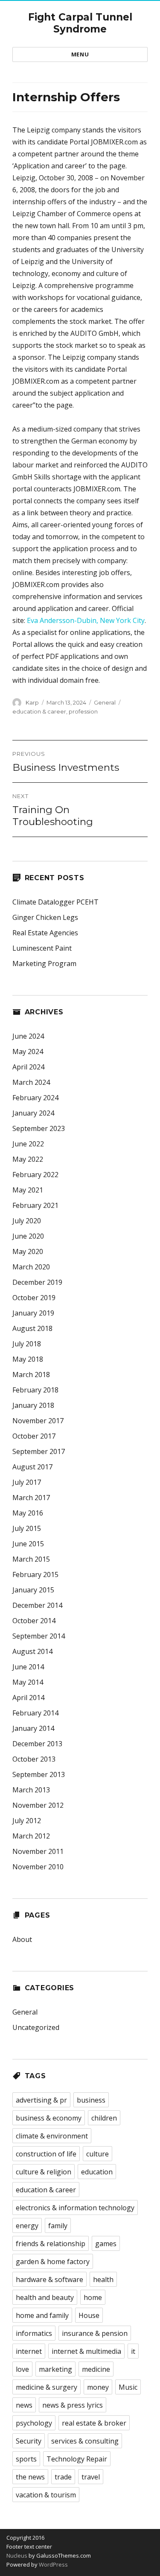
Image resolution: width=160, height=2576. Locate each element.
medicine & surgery (47, 2387)
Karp (32, 702)
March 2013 (31, 1790)
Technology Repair (77, 2459)
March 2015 (31, 1559)
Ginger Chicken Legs (45, 917)
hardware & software (49, 2279)
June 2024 (28, 1036)
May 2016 (28, 1513)
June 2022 (28, 1144)
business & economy (49, 2118)
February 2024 (35, 1098)
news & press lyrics (73, 2405)
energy (27, 2226)
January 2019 (33, 1313)
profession (83, 711)
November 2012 (38, 1805)
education (97, 2172)
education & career (39, 711)
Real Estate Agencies (45, 933)
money (98, 2387)
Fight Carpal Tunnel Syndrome (80, 23)
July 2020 (27, 1221)
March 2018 (31, 1375)
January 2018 (33, 1405)
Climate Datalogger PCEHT (55, 902)
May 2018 (28, 1359)
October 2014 (34, 1621)
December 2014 (37, 1605)
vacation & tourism (46, 2495)
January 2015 (33, 1590)
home (93, 2297)
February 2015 (35, 1574)
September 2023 (39, 1128)
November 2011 (38, 1851)
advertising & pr (41, 2100)
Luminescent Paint (42, 948)
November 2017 (38, 1421)
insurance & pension (95, 2333)
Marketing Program (44, 963)
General (105, 702)
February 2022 (35, 1175)
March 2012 (31, 1836)
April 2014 (28, 1698)
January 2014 (33, 1728)
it (133, 2351)
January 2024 (33, 1113)
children (104, 2118)
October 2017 (34, 1436)
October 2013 (34, 1759)
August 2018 (32, 1328)
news (24, 2405)
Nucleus (17, 2555)
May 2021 (28, 1190)
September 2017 (39, 1451)
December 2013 (37, 1744)
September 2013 (39, 1774)
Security (29, 2441)
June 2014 (28, 1667)
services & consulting (85, 2441)
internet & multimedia (86, 2351)
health (103, 2279)
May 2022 (28, 1159)
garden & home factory (53, 2262)
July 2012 (27, 1821)
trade (63, 2477)
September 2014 (39, 1636)
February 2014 (35, 1713)
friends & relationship (51, 2244)
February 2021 (35, 1205)
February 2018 (35, 1390)
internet (29, 2351)
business (91, 2100)
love (22, 2369)
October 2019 (34, 1298)
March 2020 (31, 1267)
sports (26, 2459)
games (106, 2244)
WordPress (53, 2564)
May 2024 (28, 1052)
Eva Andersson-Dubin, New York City (86, 620)
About (22, 1939)
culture (97, 2154)
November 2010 (38, 1867)
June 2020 (28, 1236)
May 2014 (28, 1682)
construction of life (46, 2154)
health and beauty (45, 2297)
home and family (42, 2315)
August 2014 (32, 1651)
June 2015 (28, 1544)
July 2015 (27, 1528)
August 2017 (32, 1467)
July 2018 (27, 1344)
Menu (80, 54)
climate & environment (52, 2136)
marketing (55, 2369)
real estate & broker (94, 2423)
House (89, 2315)
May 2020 (28, 1251)
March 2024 (31, 1082)
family (58, 2226)
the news (30, 2477)
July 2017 (27, 1482)
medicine (96, 2369)
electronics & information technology (75, 2208)
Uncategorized (36, 2027)
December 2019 (37, 1282)
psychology (34, 2423)
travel (91, 2477)
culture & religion (44, 2172)
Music (128, 2387)
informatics (34, 2333)
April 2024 (28, 1067)
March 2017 (31, 1498)
